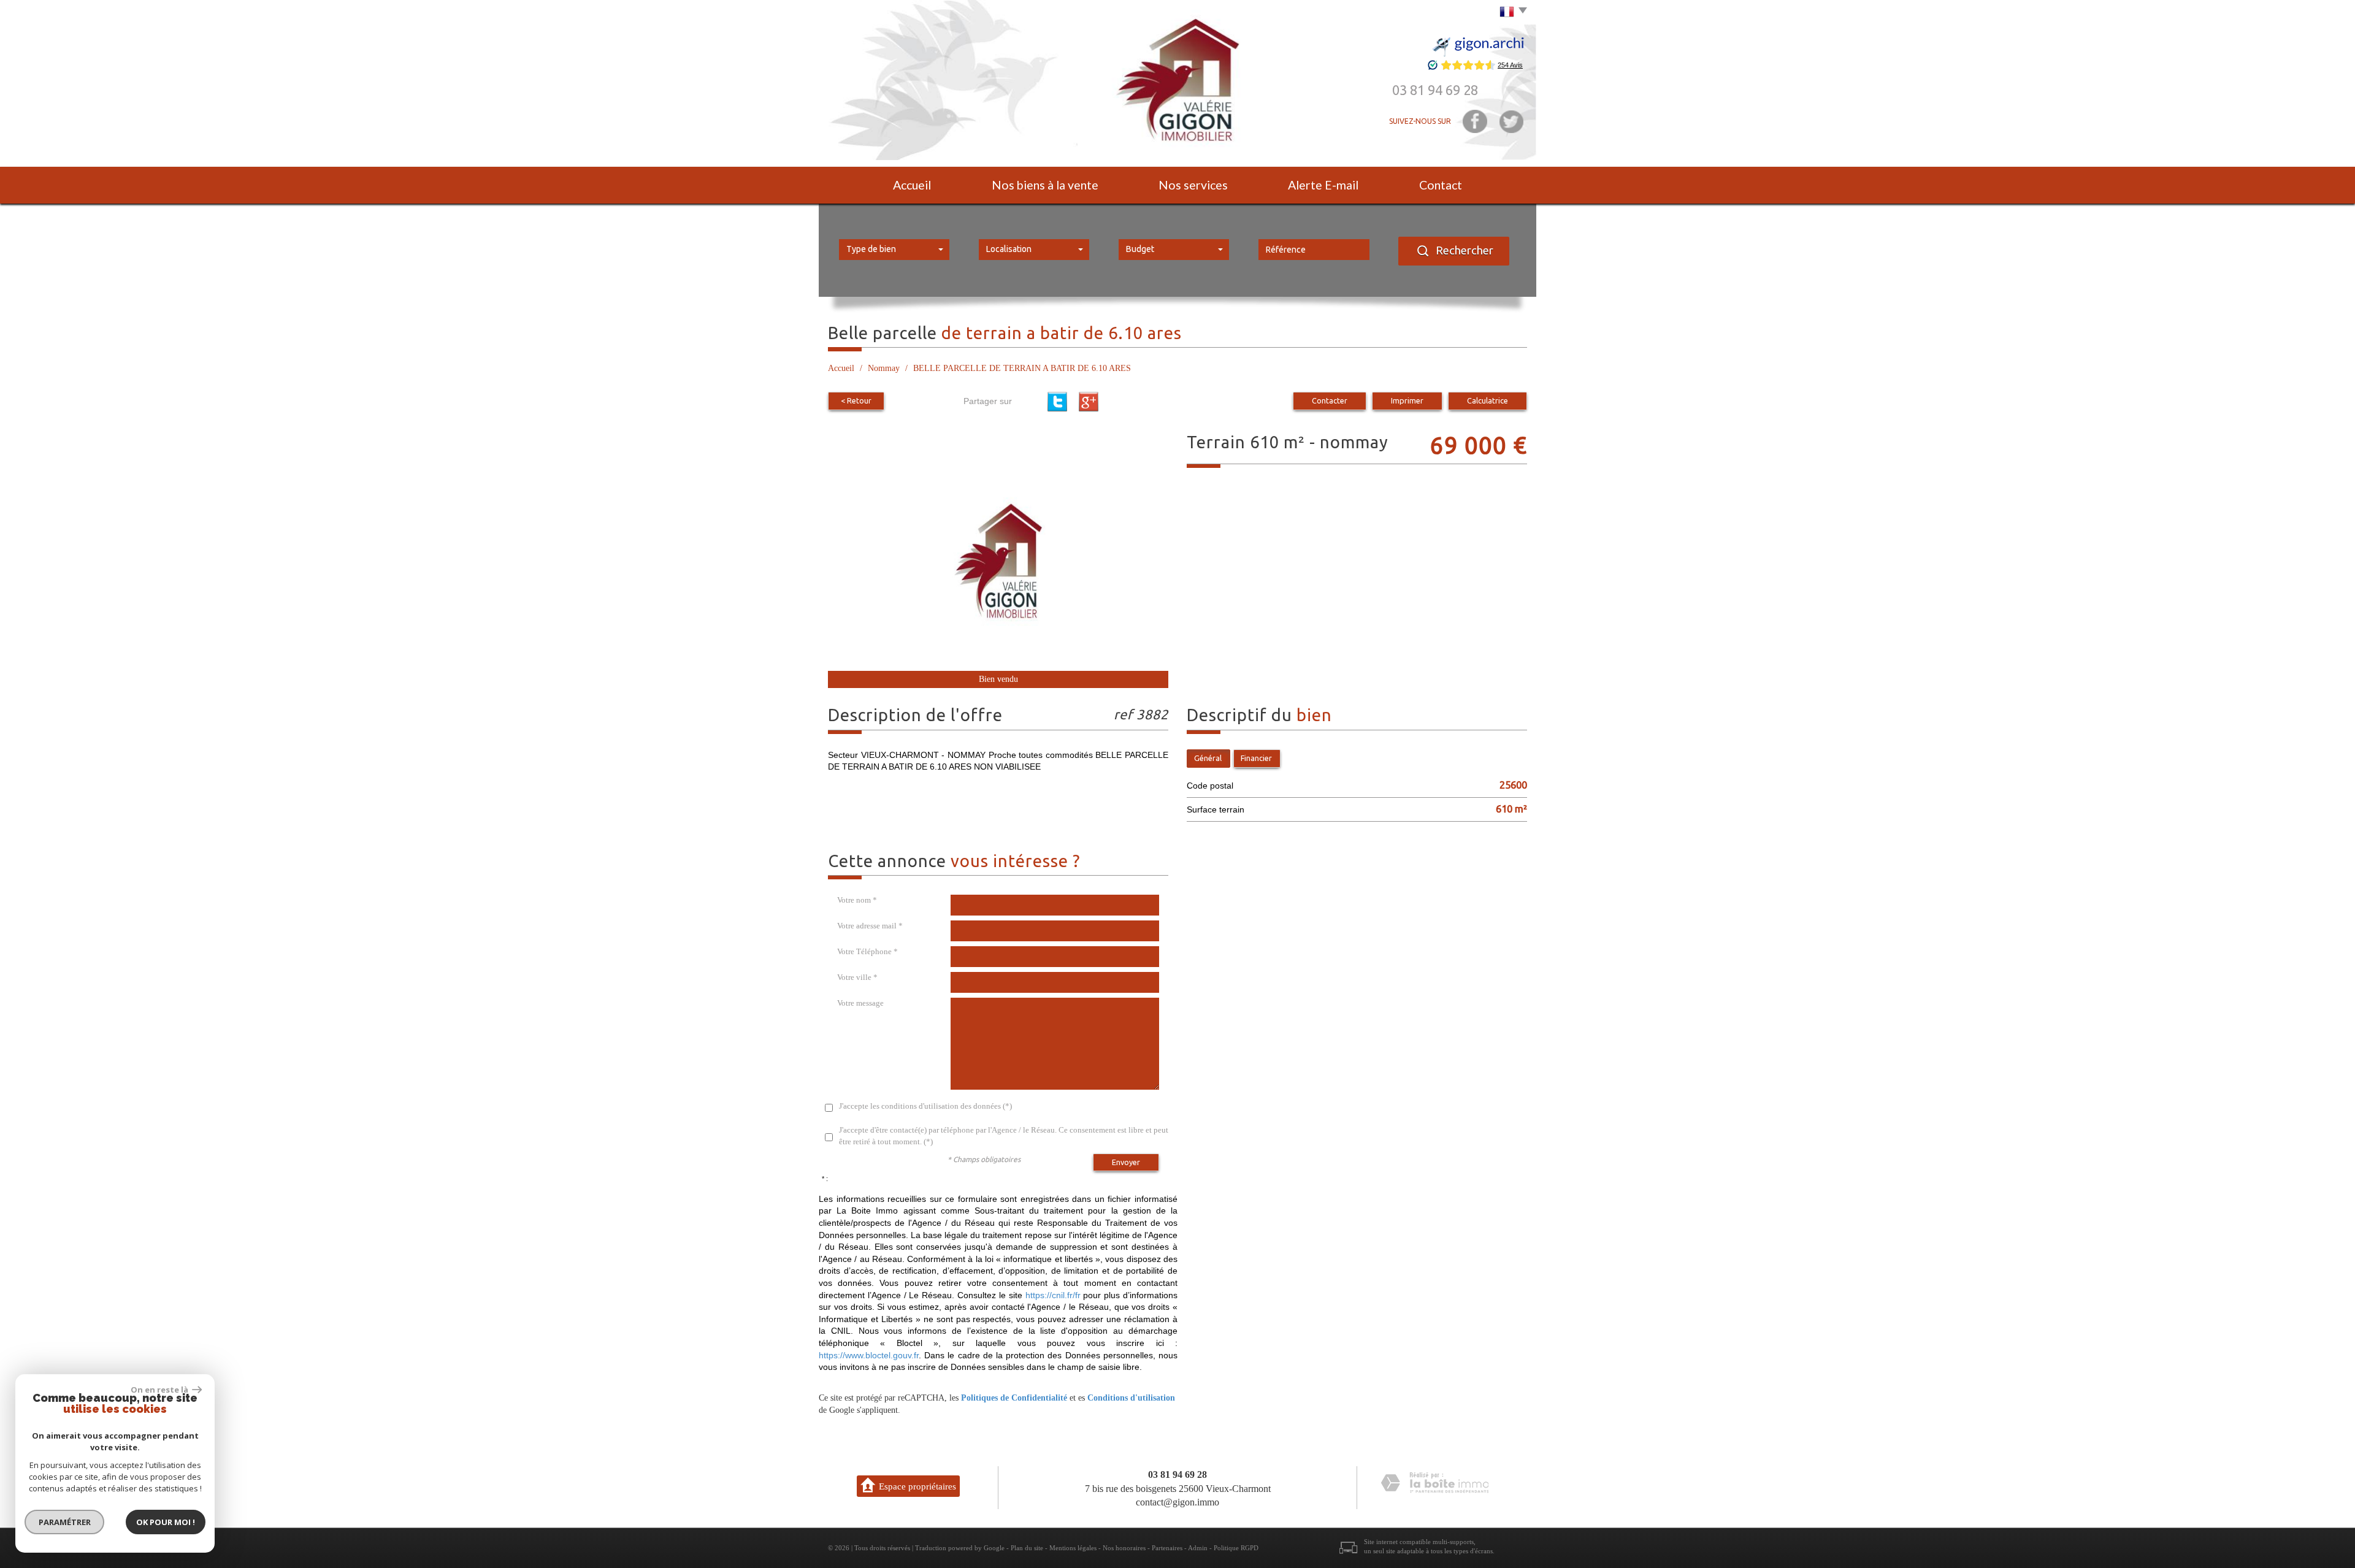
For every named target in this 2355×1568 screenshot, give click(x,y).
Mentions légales (1073, 1548)
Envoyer (1126, 1162)
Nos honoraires (1124, 1548)
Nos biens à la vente (1045, 185)
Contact (1441, 185)
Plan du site (1027, 1548)
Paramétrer (65, 1522)
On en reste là (160, 1390)
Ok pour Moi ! (166, 1522)
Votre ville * (857, 977)
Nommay (884, 368)
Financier (1256, 758)
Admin (1198, 1548)
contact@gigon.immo (1177, 1502)
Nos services (1193, 185)
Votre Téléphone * (867, 951)
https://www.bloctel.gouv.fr (869, 1355)
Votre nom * (857, 900)
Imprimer (1407, 400)
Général (1208, 758)
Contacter (1330, 400)
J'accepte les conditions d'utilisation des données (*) (925, 1106)
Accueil (912, 185)
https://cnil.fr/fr (1053, 1295)
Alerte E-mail (1323, 185)
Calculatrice (1488, 400)
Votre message (860, 1003)
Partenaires (1167, 1548)
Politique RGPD (1236, 1548)
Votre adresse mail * (870, 926)
